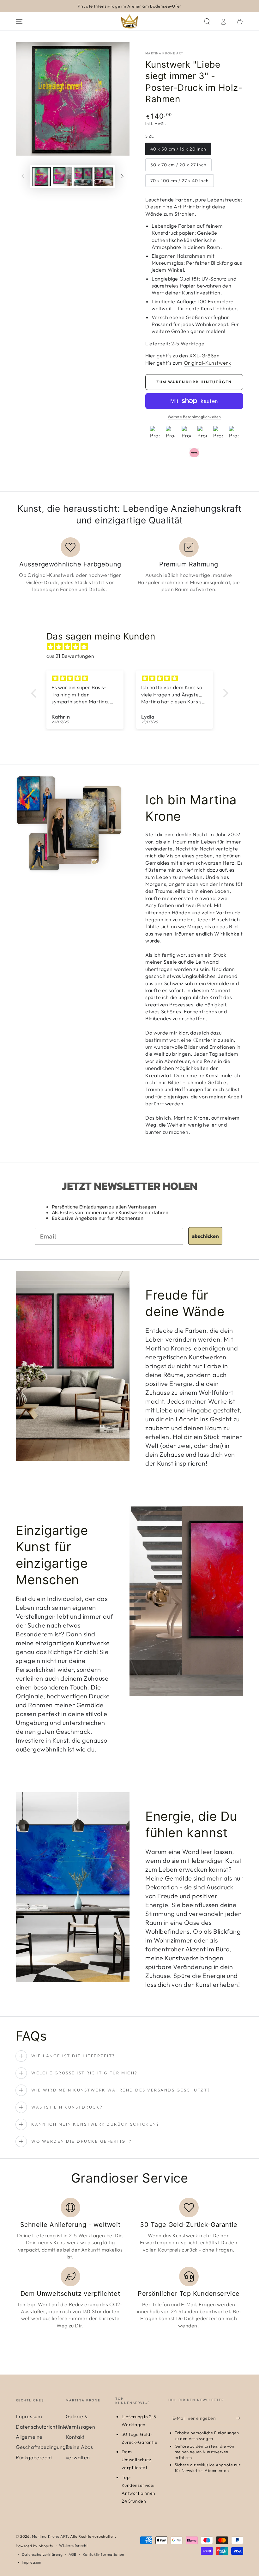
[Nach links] (23, 177)
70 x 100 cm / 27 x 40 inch (180, 181)
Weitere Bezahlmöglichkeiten (194, 417)
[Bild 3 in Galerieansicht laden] (83, 177)
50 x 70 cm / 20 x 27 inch (178, 165)
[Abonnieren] (240, 2418)
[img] (133, 647)
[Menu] (19, 22)
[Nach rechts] (122, 177)
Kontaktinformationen (104, 2554)
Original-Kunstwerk (208, 363)
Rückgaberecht (34, 2457)
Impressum (29, 2416)
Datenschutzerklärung (42, 2554)
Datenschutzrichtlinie (42, 2427)
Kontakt (75, 2437)
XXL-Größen (204, 355)
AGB (73, 2554)
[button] (207, 22)
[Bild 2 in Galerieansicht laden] (62, 177)
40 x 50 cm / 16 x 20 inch (178, 149)
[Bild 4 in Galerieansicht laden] (104, 177)
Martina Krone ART (164, 53)
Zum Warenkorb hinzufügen (194, 382)
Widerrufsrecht (73, 2545)
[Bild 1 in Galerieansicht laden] (41, 177)
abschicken (205, 1236)
